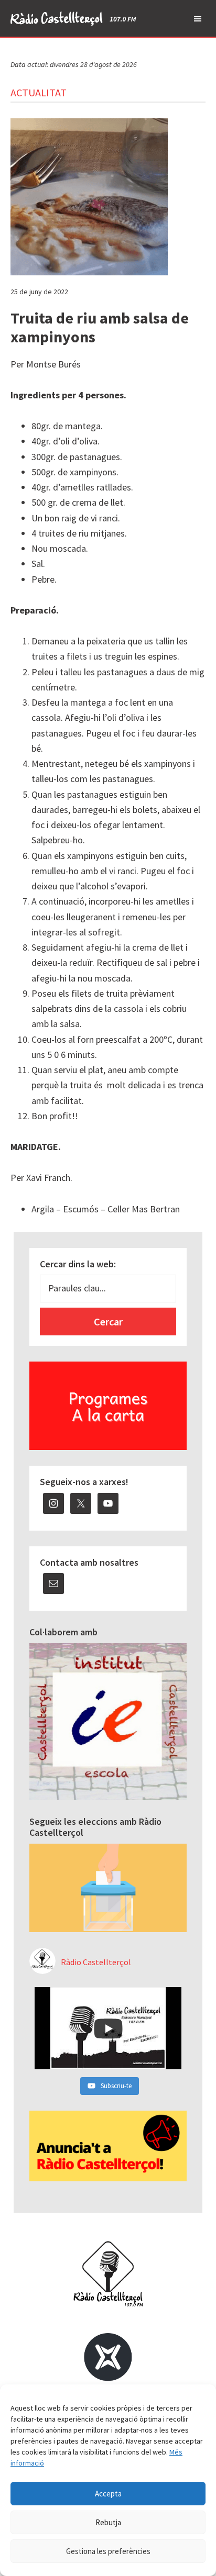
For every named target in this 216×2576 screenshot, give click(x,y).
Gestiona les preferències (108, 2551)
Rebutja (108, 2522)
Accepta (108, 2494)
